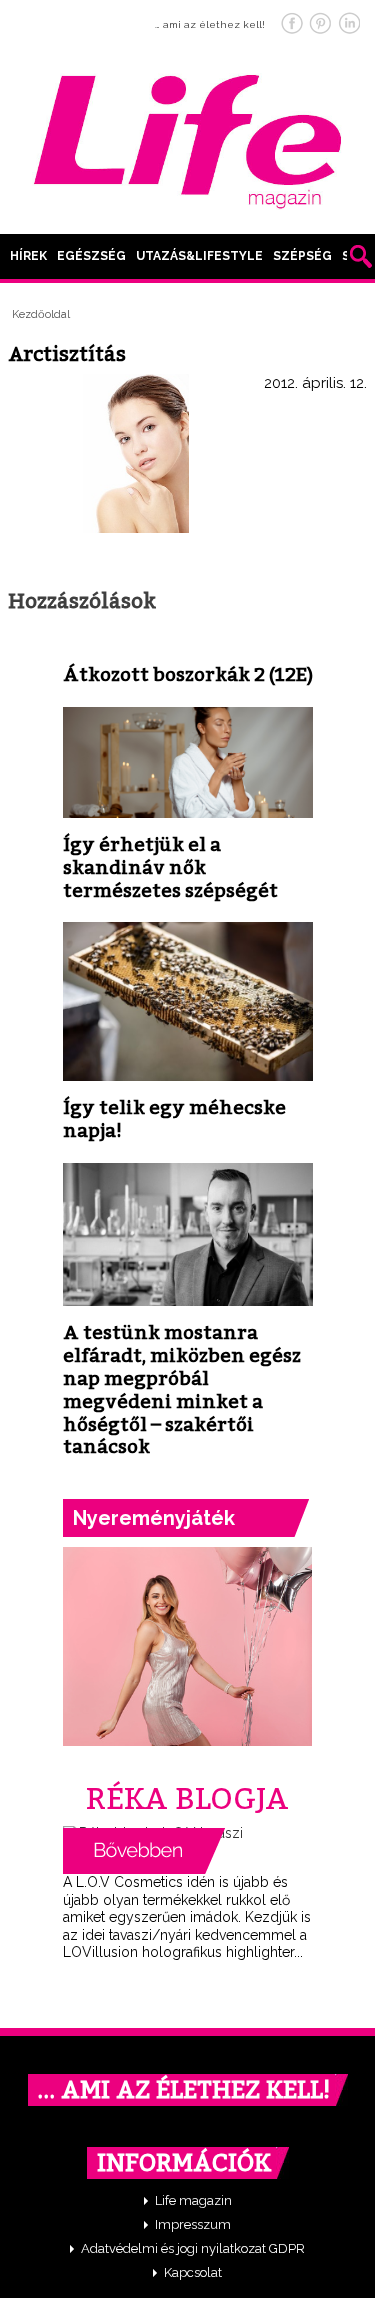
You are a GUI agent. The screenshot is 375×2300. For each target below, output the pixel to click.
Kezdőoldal (41, 314)
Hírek (28, 256)
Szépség (302, 256)
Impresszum (193, 2224)
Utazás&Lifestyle (199, 256)
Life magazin (193, 2200)
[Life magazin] (188, 138)
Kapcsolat (193, 2272)
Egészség (91, 256)
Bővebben (144, 1851)
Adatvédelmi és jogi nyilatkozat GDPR (193, 2248)
